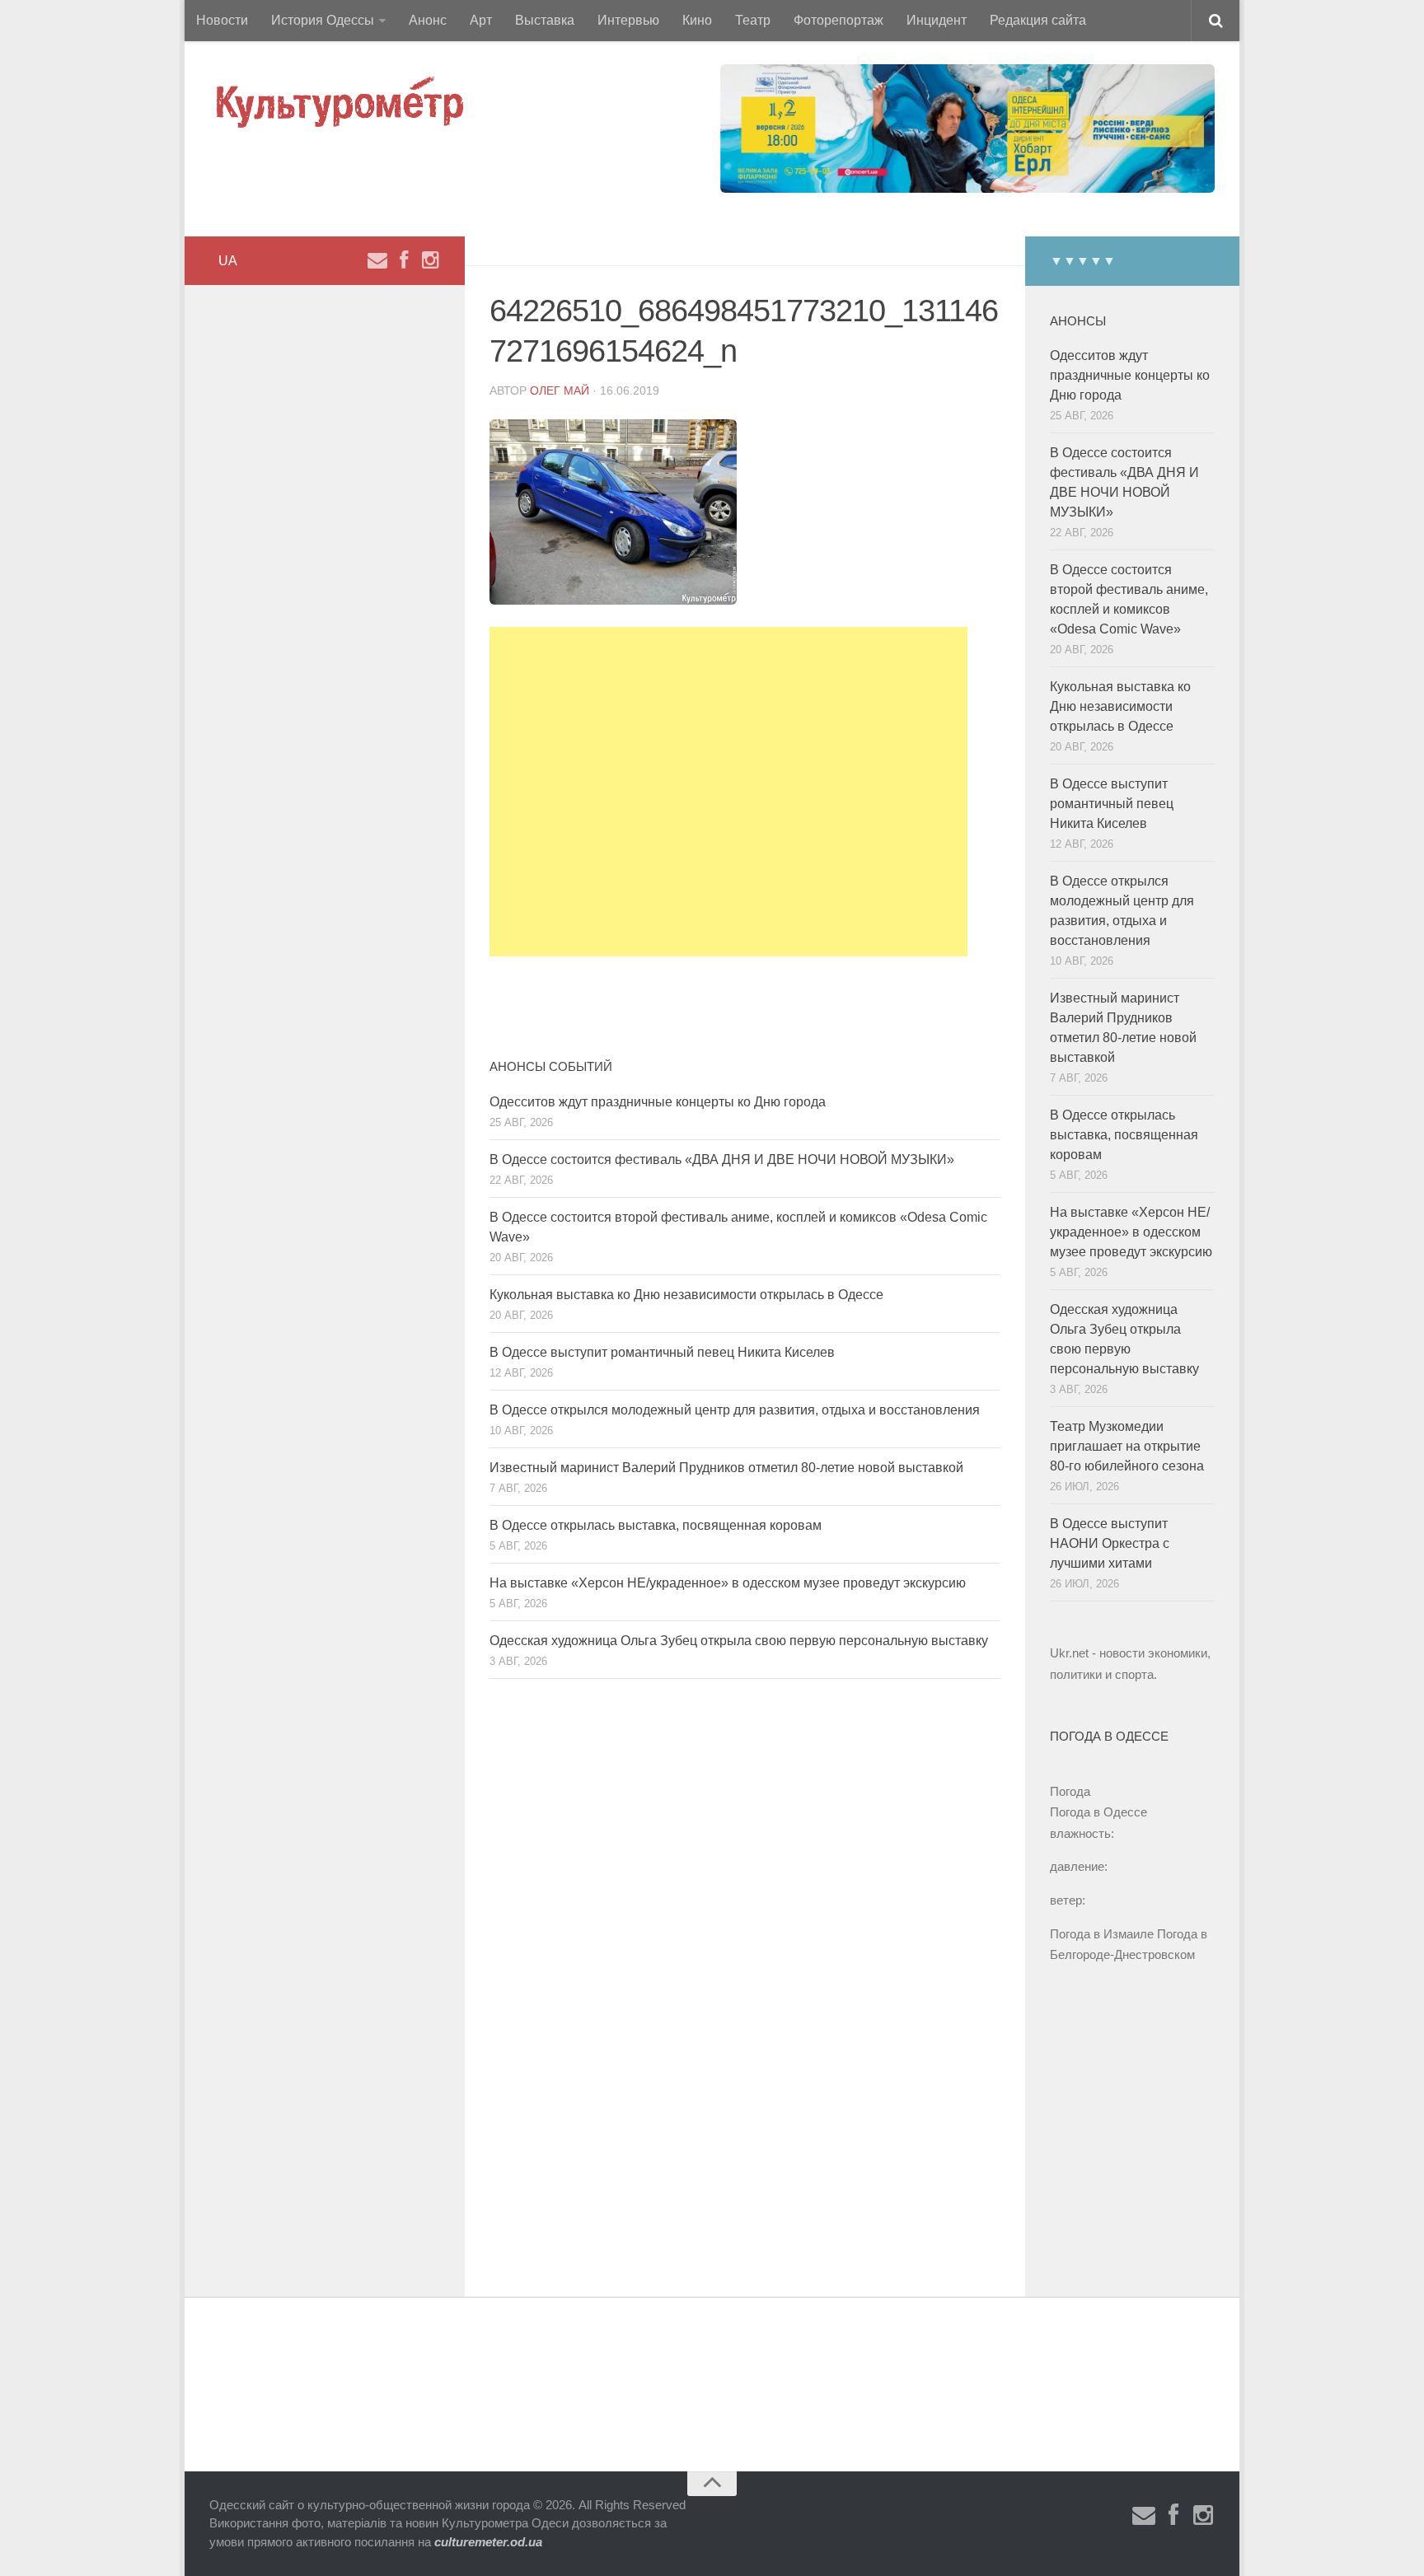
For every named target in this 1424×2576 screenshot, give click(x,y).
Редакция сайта (1038, 20)
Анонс (428, 20)
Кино (697, 20)
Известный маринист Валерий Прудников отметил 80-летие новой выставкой (726, 1468)
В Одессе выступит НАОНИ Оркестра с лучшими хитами (1110, 1543)
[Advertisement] (728, 792)
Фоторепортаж (838, 20)
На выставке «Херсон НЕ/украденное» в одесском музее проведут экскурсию (728, 1583)
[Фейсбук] (404, 260)
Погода (1070, 1791)
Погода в (1098, 1812)
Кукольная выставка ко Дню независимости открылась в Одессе (686, 1295)
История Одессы (323, 20)
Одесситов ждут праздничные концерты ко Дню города (658, 1102)
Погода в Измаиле (1102, 1934)
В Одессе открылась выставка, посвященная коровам (656, 1525)
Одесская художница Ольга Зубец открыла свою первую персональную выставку (739, 1641)
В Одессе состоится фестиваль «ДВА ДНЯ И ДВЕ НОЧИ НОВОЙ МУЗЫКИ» (722, 1159)
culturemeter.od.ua (488, 2542)
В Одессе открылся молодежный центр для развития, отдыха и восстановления (735, 1410)
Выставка (545, 20)
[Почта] (377, 260)
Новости (222, 20)
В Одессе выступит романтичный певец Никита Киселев (662, 1352)
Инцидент (937, 20)
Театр (753, 20)
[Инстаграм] (430, 260)
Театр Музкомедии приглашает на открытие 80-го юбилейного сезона (1127, 1446)
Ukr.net (1069, 1653)
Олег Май (560, 390)
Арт (481, 20)
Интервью (628, 20)
